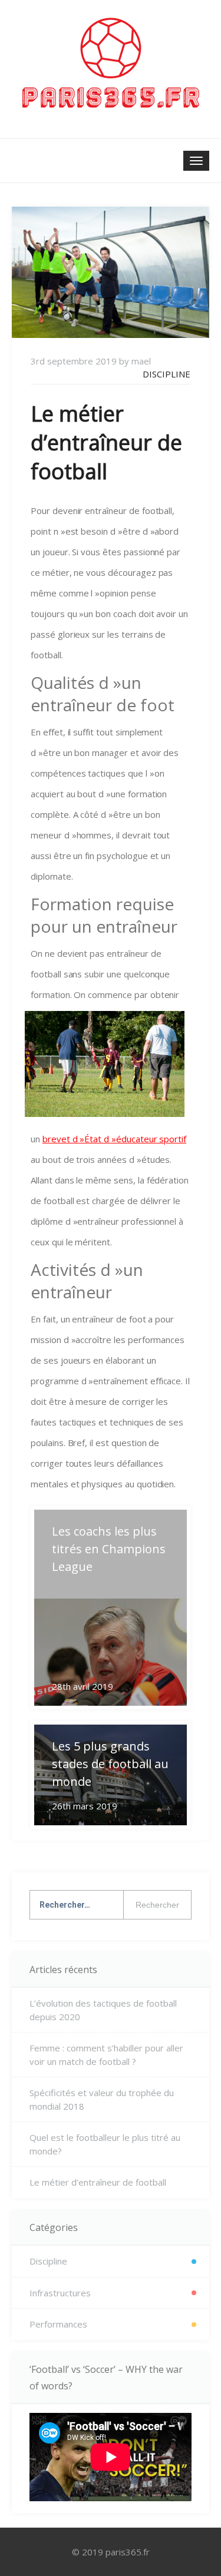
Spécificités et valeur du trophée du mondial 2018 (102, 2099)
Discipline (166, 374)
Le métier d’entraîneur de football (98, 2182)
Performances (58, 2324)
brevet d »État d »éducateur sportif (114, 1139)
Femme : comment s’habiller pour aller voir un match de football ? (106, 2055)
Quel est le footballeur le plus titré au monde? (105, 2144)
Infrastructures (60, 2293)
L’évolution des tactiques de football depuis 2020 (103, 2010)
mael (141, 361)
